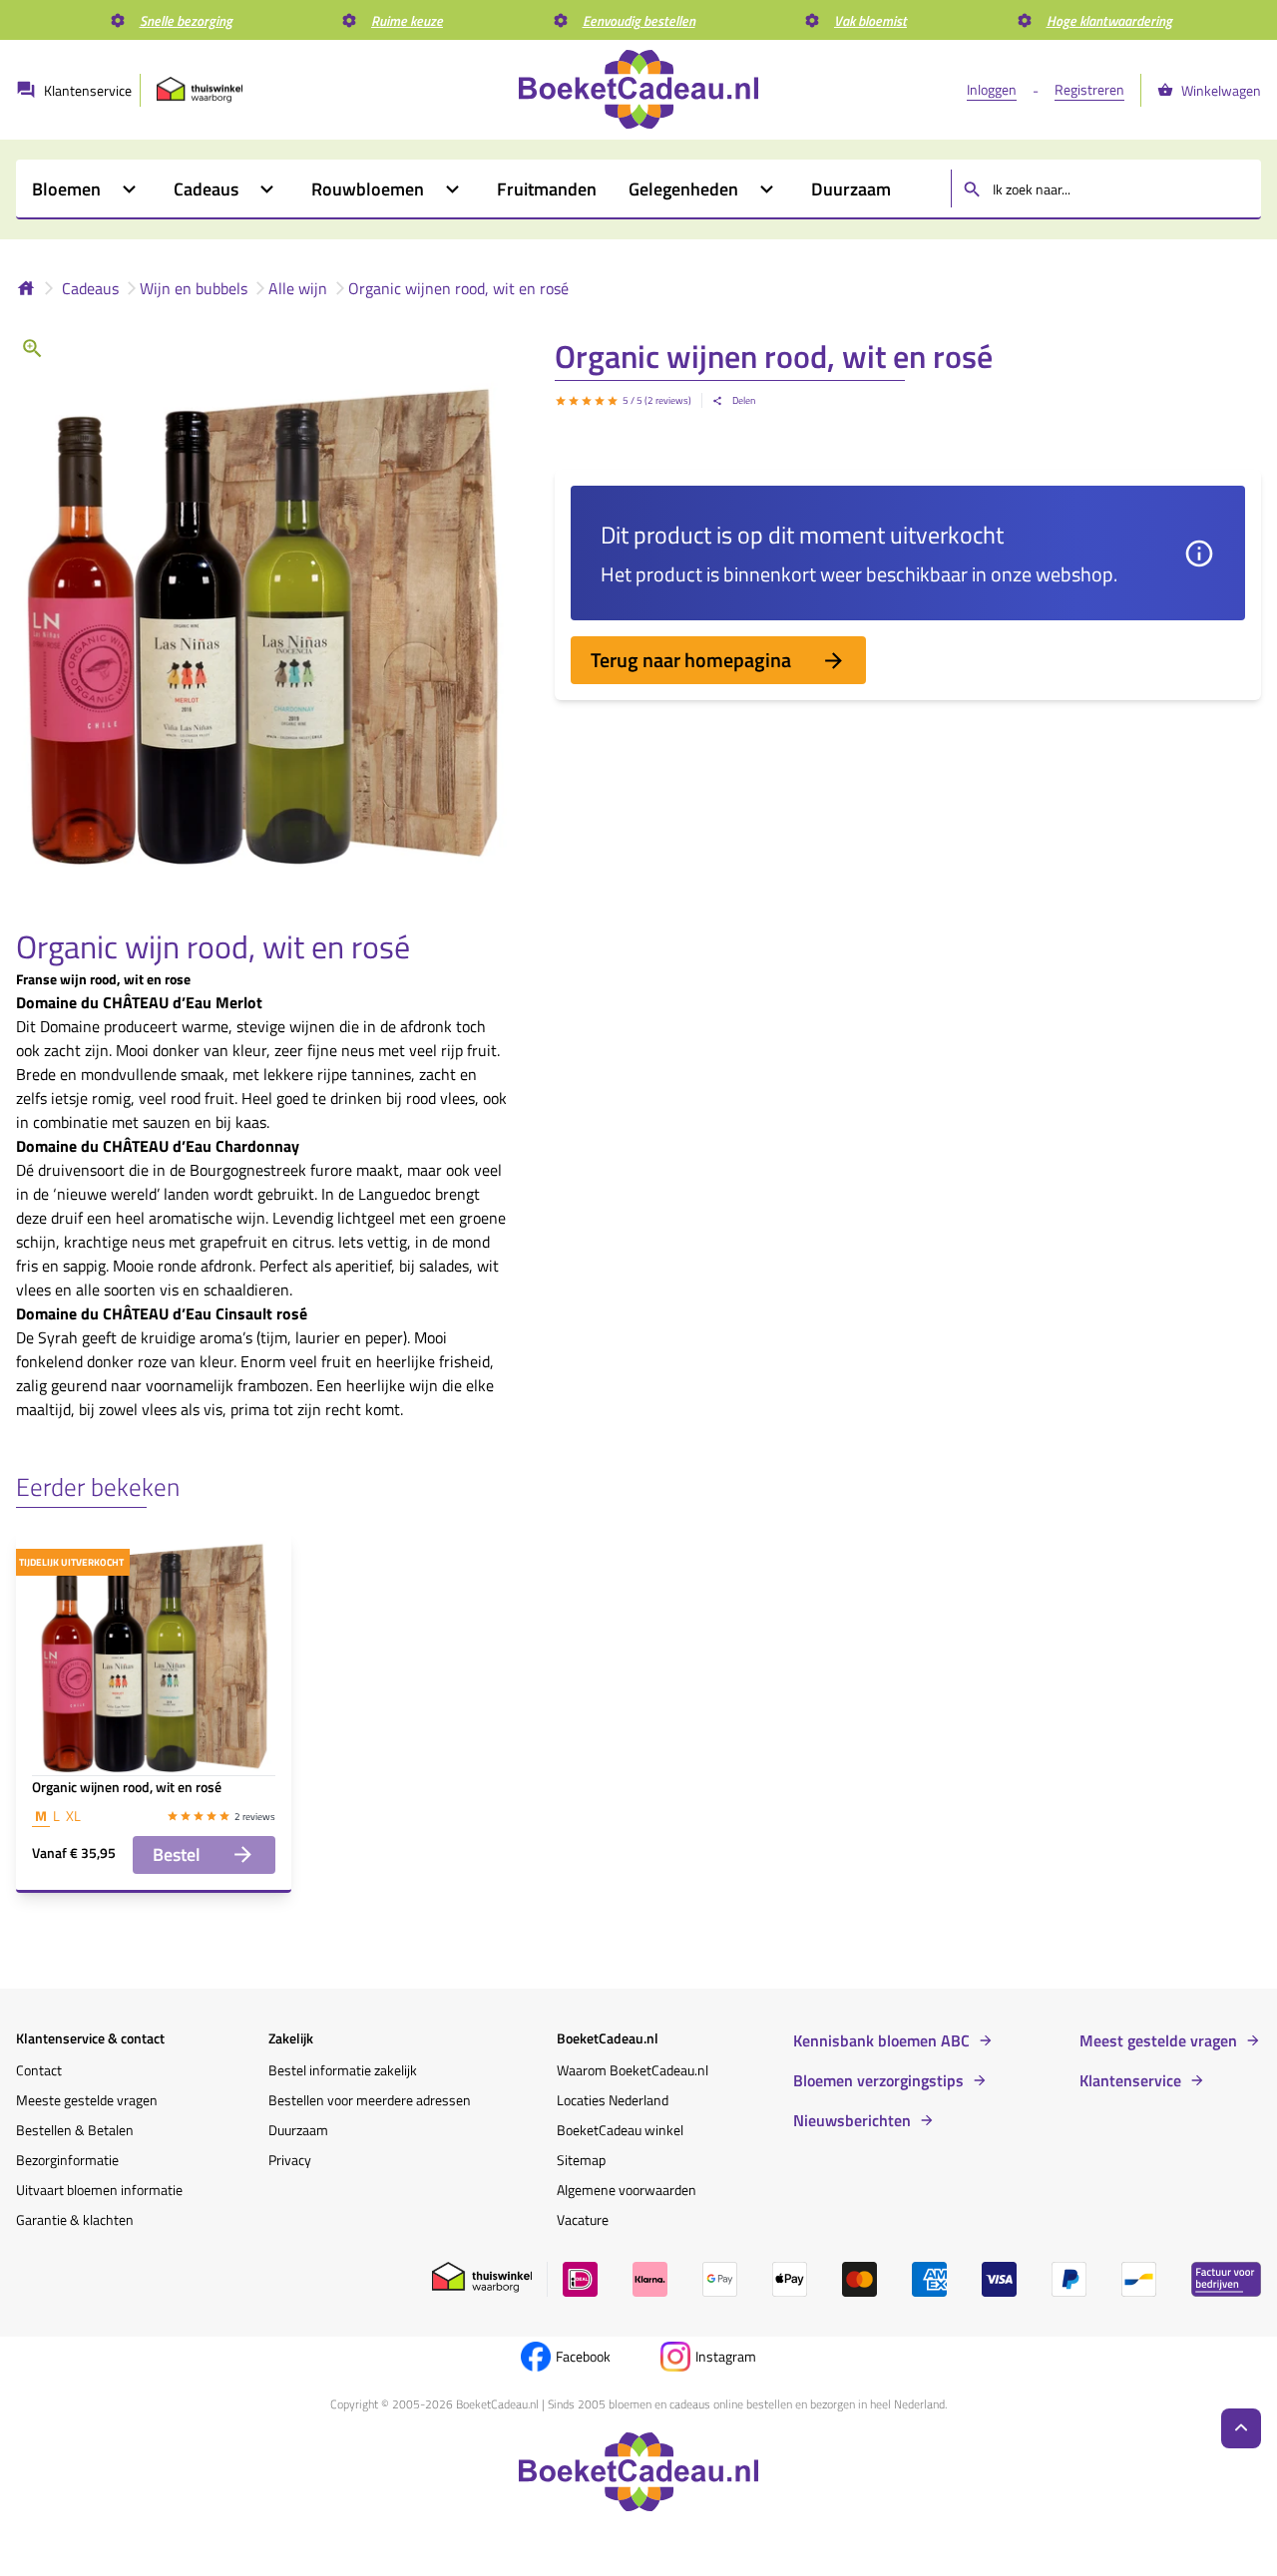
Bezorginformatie (67, 2160)
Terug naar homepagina (691, 660)
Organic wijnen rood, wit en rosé (458, 288)
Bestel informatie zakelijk (343, 2070)
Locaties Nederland (613, 2100)
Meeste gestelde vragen (87, 2100)
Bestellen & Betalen (75, 2130)
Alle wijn (298, 288)
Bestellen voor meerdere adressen (370, 2100)
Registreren (1089, 89)
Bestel (177, 1854)
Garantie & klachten (75, 2219)
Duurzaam (298, 2130)
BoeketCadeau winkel (620, 2130)
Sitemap (581, 2160)
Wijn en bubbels (194, 288)
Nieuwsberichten (852, 2120)
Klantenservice (1130, 2080)
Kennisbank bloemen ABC (881, 2040)
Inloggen (992, 89)
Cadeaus (90, 288)
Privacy (290, 2160)
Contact (39, 2070)
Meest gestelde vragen (1158, 2040)
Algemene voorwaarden (627, 2190)
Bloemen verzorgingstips (878, 2080)
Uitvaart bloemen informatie (99, 2190)
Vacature (583, 2219)
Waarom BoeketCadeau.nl (633, 2070)
